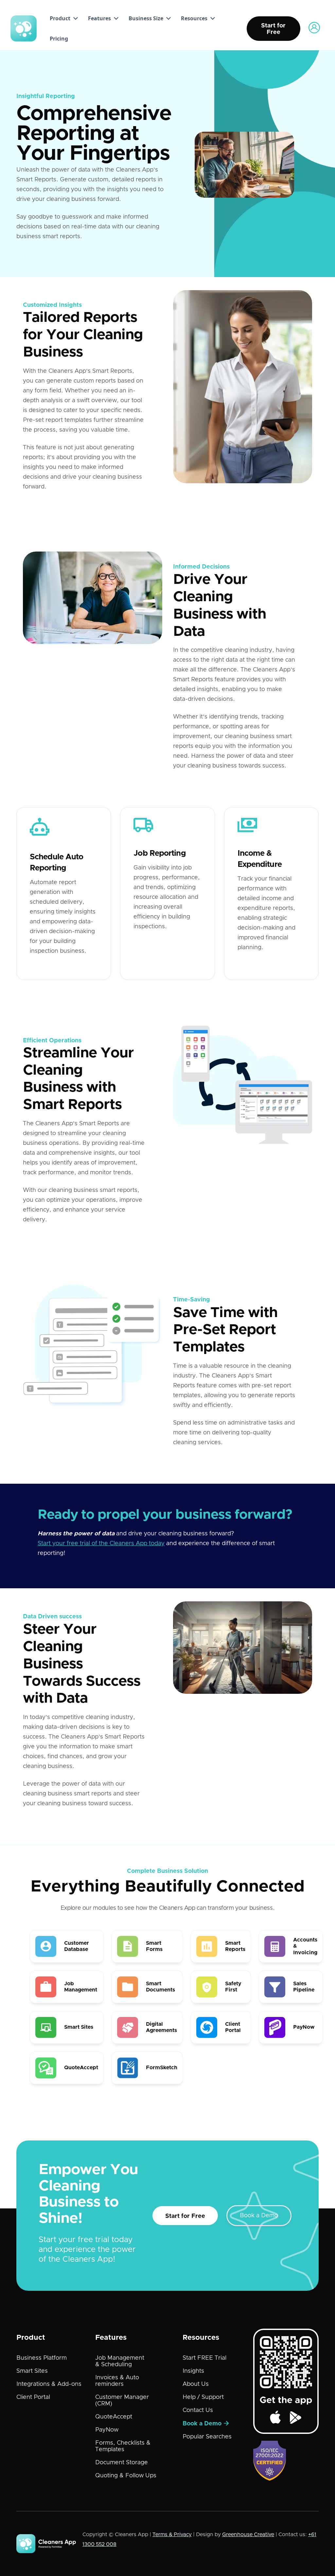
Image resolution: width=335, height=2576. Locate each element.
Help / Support (203, 2397)
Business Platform (42, 2358)
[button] (62, 18)
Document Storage (122, 2463)
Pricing (59, 39)
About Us (196, 2384)
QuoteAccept (114, 2417)
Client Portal (33, 2397)
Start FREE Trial (204, 2358)
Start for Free (185, 2216)
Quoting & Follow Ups (126, 2476)
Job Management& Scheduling (120, 2361)
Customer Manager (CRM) (122, 2401)
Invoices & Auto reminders (117, 2381)
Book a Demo (259, 2216)
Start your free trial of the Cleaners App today (101, 1544)
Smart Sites (32, 2371)
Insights (193, 2371)
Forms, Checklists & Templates (123, 2446)
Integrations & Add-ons (49, 2384)
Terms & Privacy (172, 2535)
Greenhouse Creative (248, 2535)
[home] (24, 28)
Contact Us (198, 2410)
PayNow (107, 2430)
